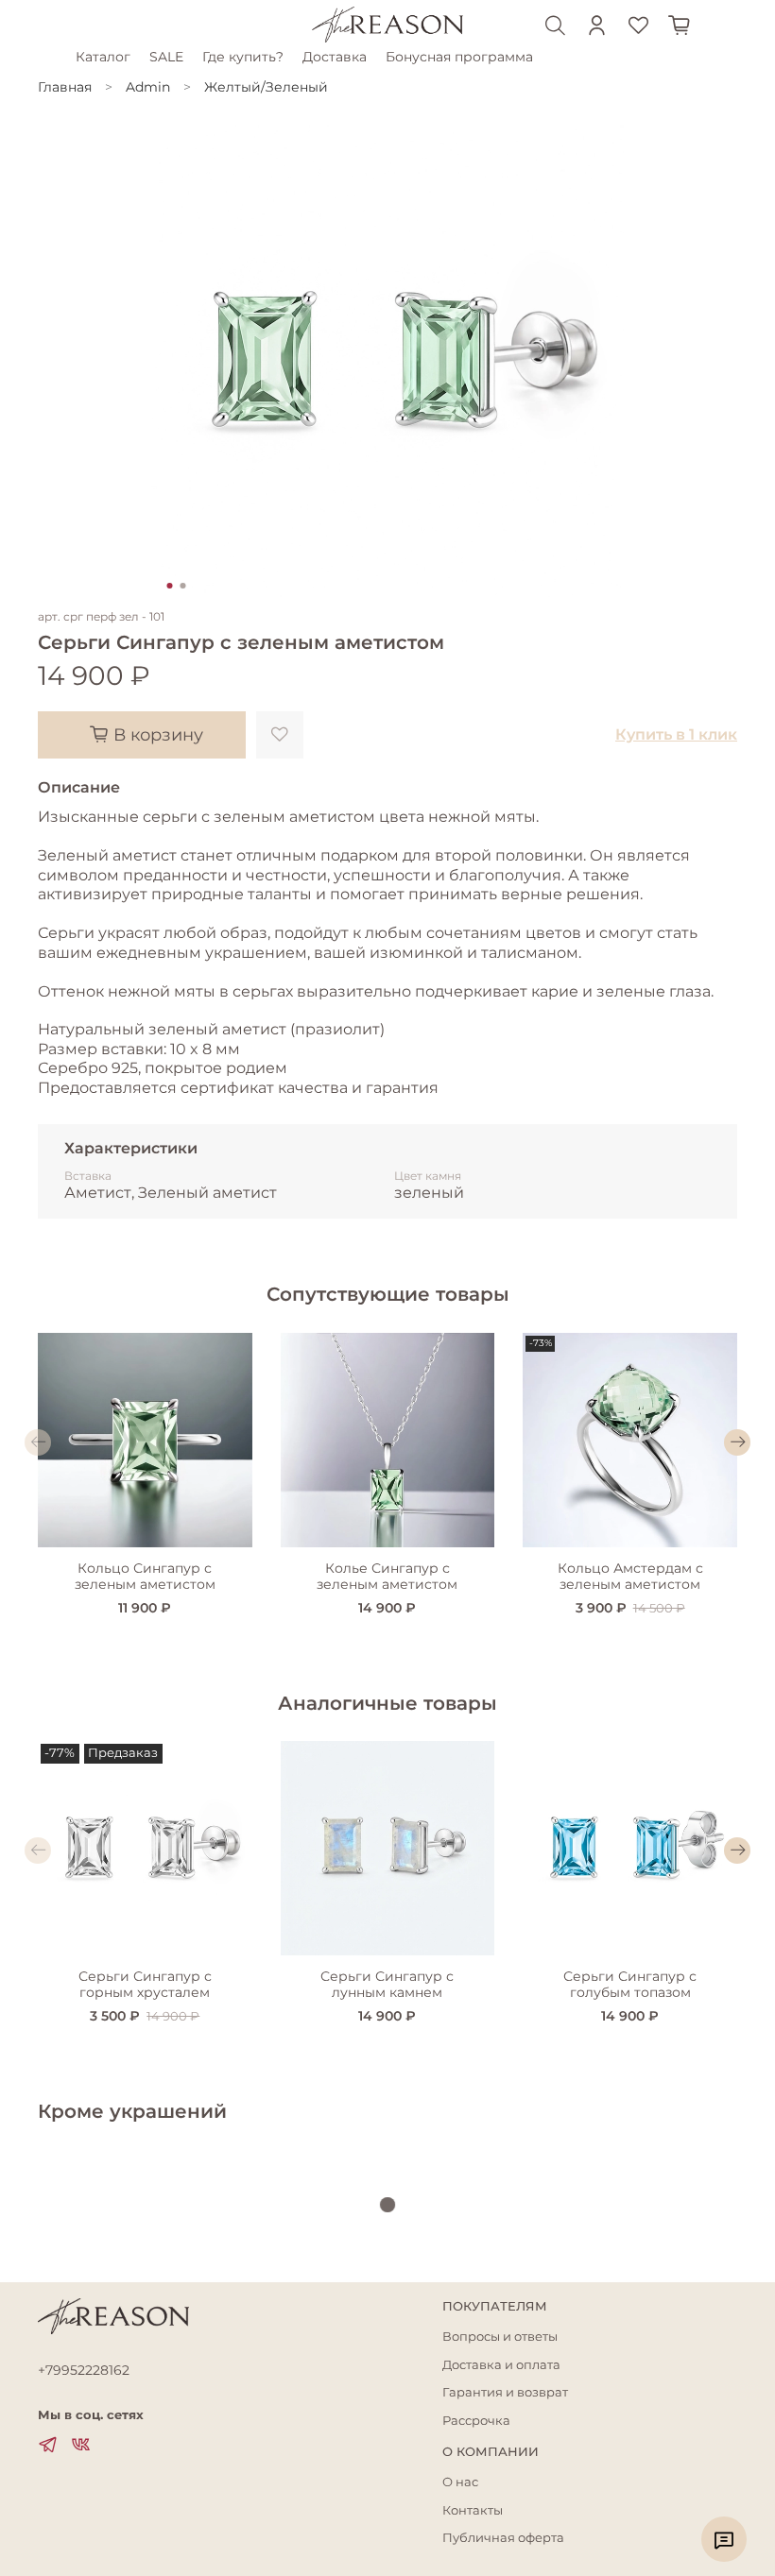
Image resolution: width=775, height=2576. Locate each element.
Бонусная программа (459, 57)
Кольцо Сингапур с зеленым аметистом (145, 1577)
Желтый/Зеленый (266, 87)
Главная (65, 87)
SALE (166, 57)
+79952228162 (84, 2370)
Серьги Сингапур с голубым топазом (630, 1985)
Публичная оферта (503, 2538)
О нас (460, 2482)
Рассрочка (476, 2421)
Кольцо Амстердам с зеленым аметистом (630, 1577)
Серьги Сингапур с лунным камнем (387, 1985)
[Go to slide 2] (183, 586)
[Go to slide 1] (170, 586)
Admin (148, 87)
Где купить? (243, 57)
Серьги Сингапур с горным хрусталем (145, 1985)
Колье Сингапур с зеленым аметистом (387, 1577)
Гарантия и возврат (505, 2392)
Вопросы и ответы (500, 2337)
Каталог (103, 57)
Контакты (473, 2510)
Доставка (335, 57)
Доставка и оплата (501, 2365)
